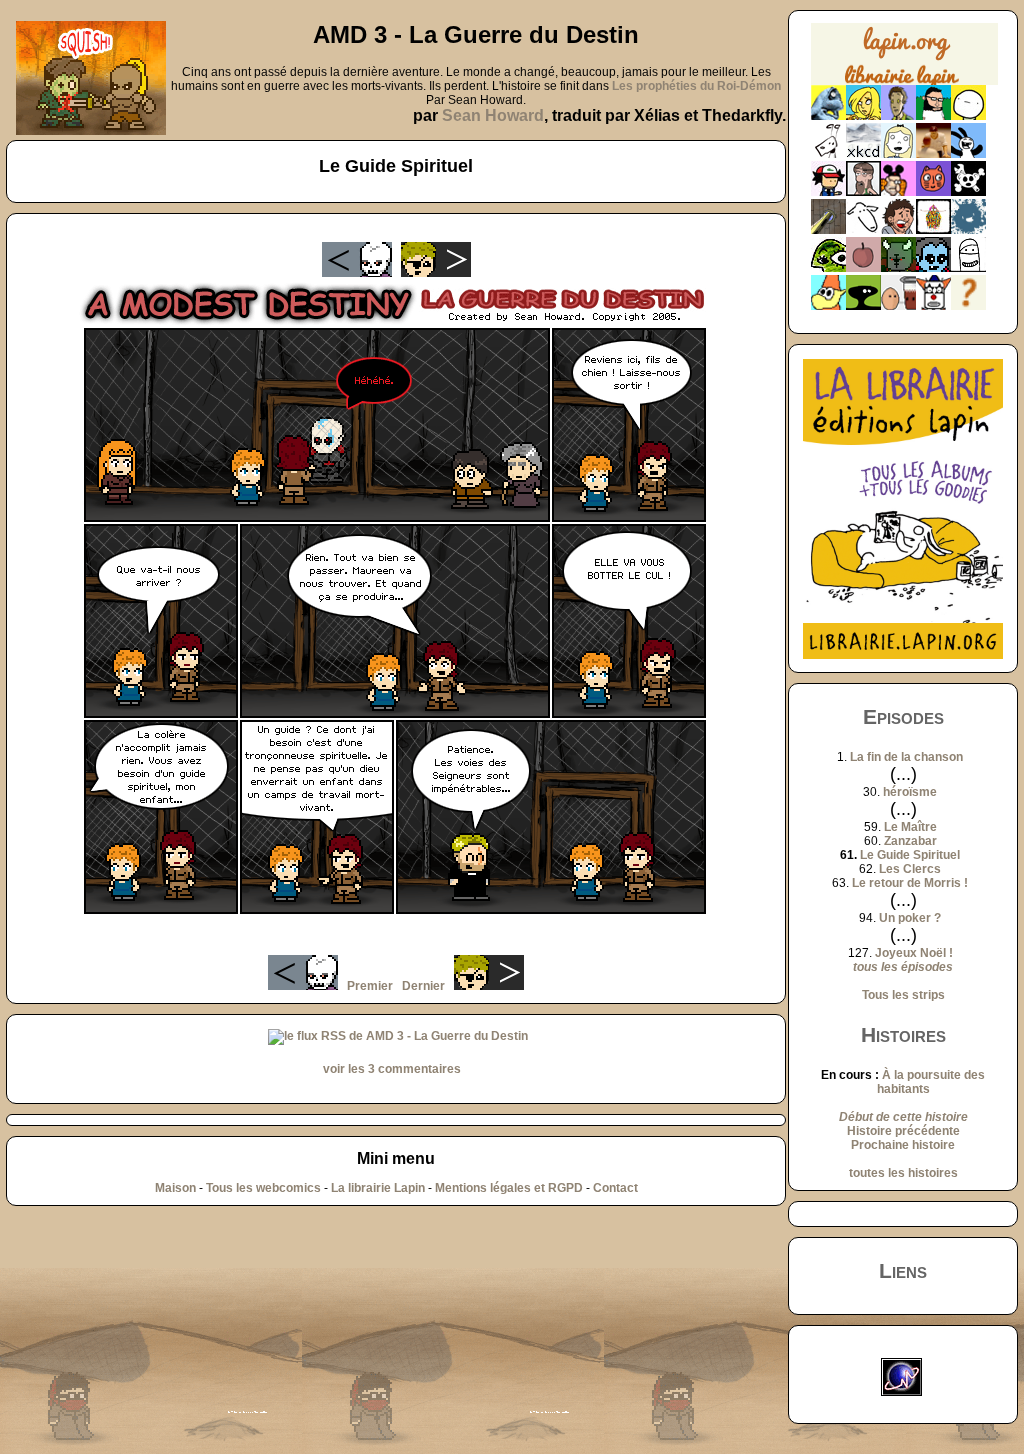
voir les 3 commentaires (392, 1069)
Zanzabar (910, 841)
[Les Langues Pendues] (828, 268)
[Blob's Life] (863, 306)
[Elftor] (828, 306)
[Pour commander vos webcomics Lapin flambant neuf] (904, 82)
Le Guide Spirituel (910, 855)
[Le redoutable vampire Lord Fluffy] (933, 268)
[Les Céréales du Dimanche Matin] (898, 116)
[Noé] (828, 230)
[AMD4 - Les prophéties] (898, 268)
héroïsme (910, 792)
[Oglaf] (863, 116)
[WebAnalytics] (903, 1351)
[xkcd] (863, 154)
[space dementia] (968, 192)
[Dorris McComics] (933, 192)
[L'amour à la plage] (933, 230)
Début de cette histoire (903, 1117)
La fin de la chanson (906, 757)
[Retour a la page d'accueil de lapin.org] (904, 60)
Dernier (423, 986)
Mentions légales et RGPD (509, 1188)
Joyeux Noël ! (914, 953)
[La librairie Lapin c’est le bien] (903, 655)
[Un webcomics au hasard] (968, 306)
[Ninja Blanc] (968, 268)
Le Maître (910, 827)
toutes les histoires (903, 1173)
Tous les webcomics (263, 1188)
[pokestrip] (828, 192)
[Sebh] (933, 116)
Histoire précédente (903, 1131)
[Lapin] (828, 116)
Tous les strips (903, 995)
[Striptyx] (898, 230)
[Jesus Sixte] (863, 192)
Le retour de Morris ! (910, 883)
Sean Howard (493, 115)
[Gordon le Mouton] (863, 230)
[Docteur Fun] (898, 192)
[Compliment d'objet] (863, 268)
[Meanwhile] (968, 230)
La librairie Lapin (378, 1188)
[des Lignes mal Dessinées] (898, 154)
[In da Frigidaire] (898, 306)
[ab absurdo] (968, 116)
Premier (370, 986)
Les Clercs (910, 869)
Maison (175, 1188)
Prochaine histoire (903, 1145)
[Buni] (968, 154)
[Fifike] (828, 154)
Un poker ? (910, 918)
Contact (615, 1188)
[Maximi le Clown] (933, 306)
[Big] (933, 154)
